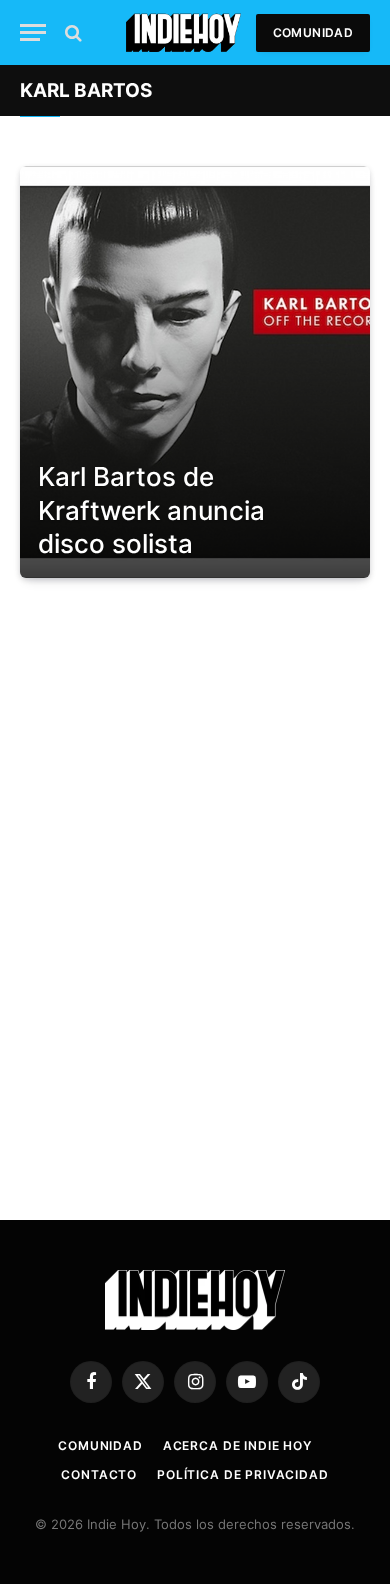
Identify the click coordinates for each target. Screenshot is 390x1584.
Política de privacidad (242, 1474)
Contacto (99, 1474)
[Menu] (33, 32)
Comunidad (313, 32)
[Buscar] (71, 32)
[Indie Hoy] (183, 32)
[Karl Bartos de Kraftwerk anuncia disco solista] (195, 372)
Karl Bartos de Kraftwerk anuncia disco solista (151, 510)
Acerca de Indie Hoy (237, 1445)
